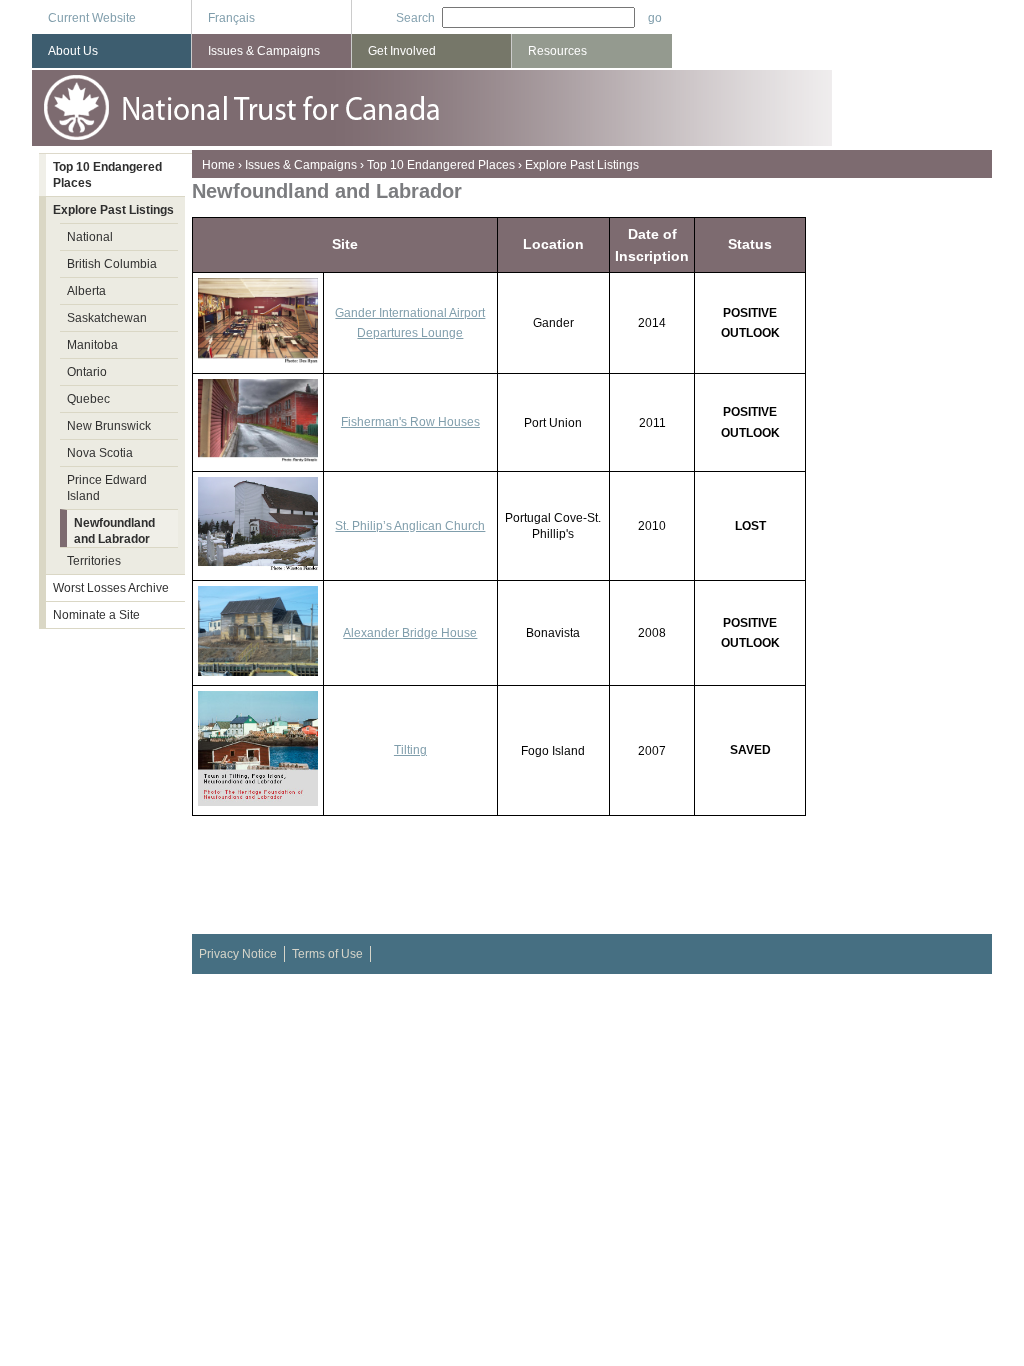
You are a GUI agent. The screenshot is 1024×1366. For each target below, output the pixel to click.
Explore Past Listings (582, 165)
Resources (557, 51)
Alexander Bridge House (410, 633)
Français (231, 18)
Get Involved (402, 51)
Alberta (86, 291)
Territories (94, 561)
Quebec (88, 399)
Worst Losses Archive (111, 588)
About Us (73, 51)
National (90, 237)
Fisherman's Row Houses (410, 422)
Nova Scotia (100, 453)
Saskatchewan (107, 318)
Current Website (92, 18)
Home (218, 165)
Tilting (410, 750)
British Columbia (112, 264)
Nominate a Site (96, 615)
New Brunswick (109, 426)
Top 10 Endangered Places (441, 165)
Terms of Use (327, 954)
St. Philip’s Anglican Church (410, 526)
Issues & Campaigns (301, 165)
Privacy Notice (238, 954)
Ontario (87, 372)
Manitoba (92, 345)
